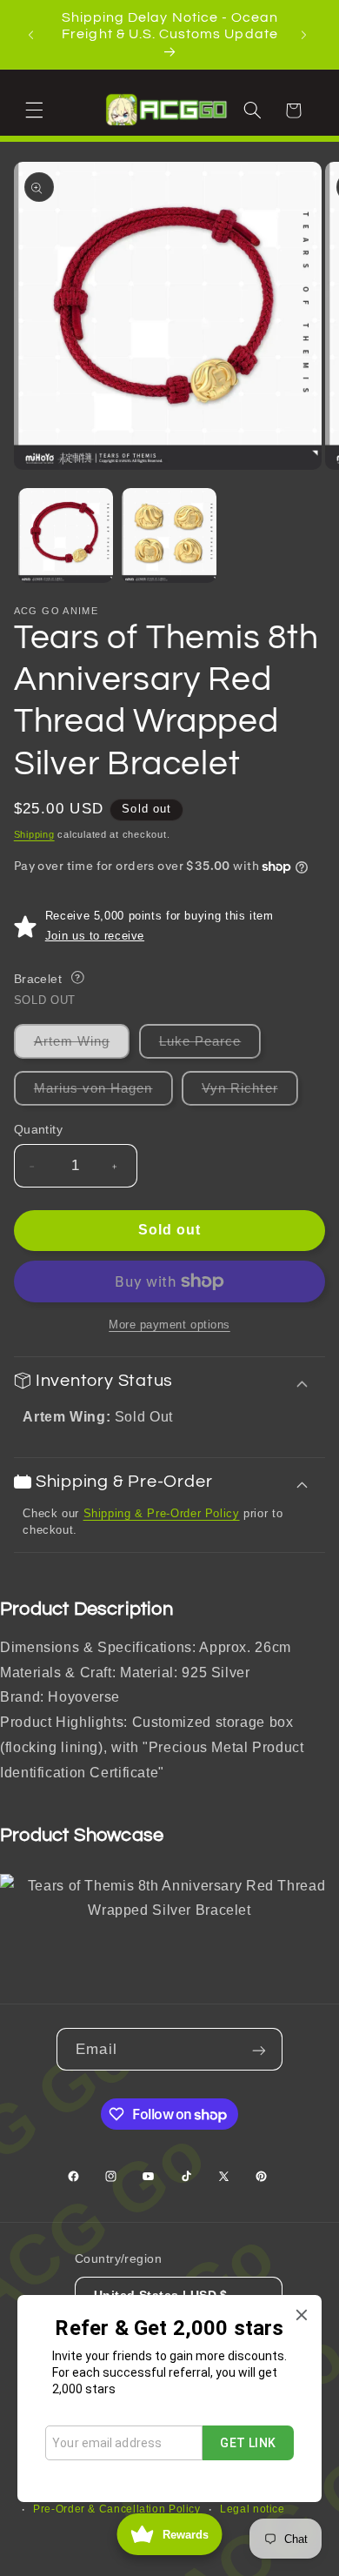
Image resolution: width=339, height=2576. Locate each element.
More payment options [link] (169, 1325)
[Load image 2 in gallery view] (169, 535)
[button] (37, 110)
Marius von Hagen (103, 1093)
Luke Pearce (210, 1046)
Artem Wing (82, 1046)
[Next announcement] (306, 35)
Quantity (38, 1130)
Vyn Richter (250, 1093)
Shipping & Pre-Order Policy (162, 1513)
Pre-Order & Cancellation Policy (117, 2509)
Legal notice (253, 2509)
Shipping (34, 834)
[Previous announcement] (33, 35)
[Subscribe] (261, 2049)
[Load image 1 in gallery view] (66, 535)
